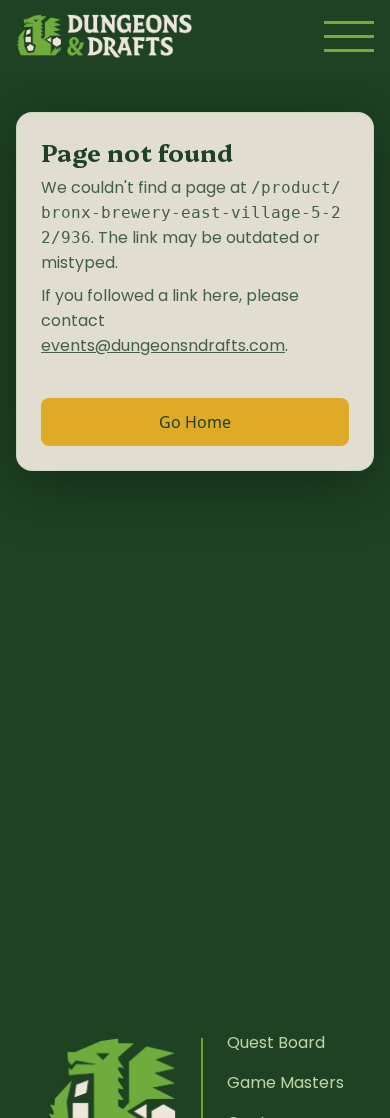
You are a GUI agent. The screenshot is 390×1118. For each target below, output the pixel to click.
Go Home (195, 422)
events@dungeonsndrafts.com (163, 345)
